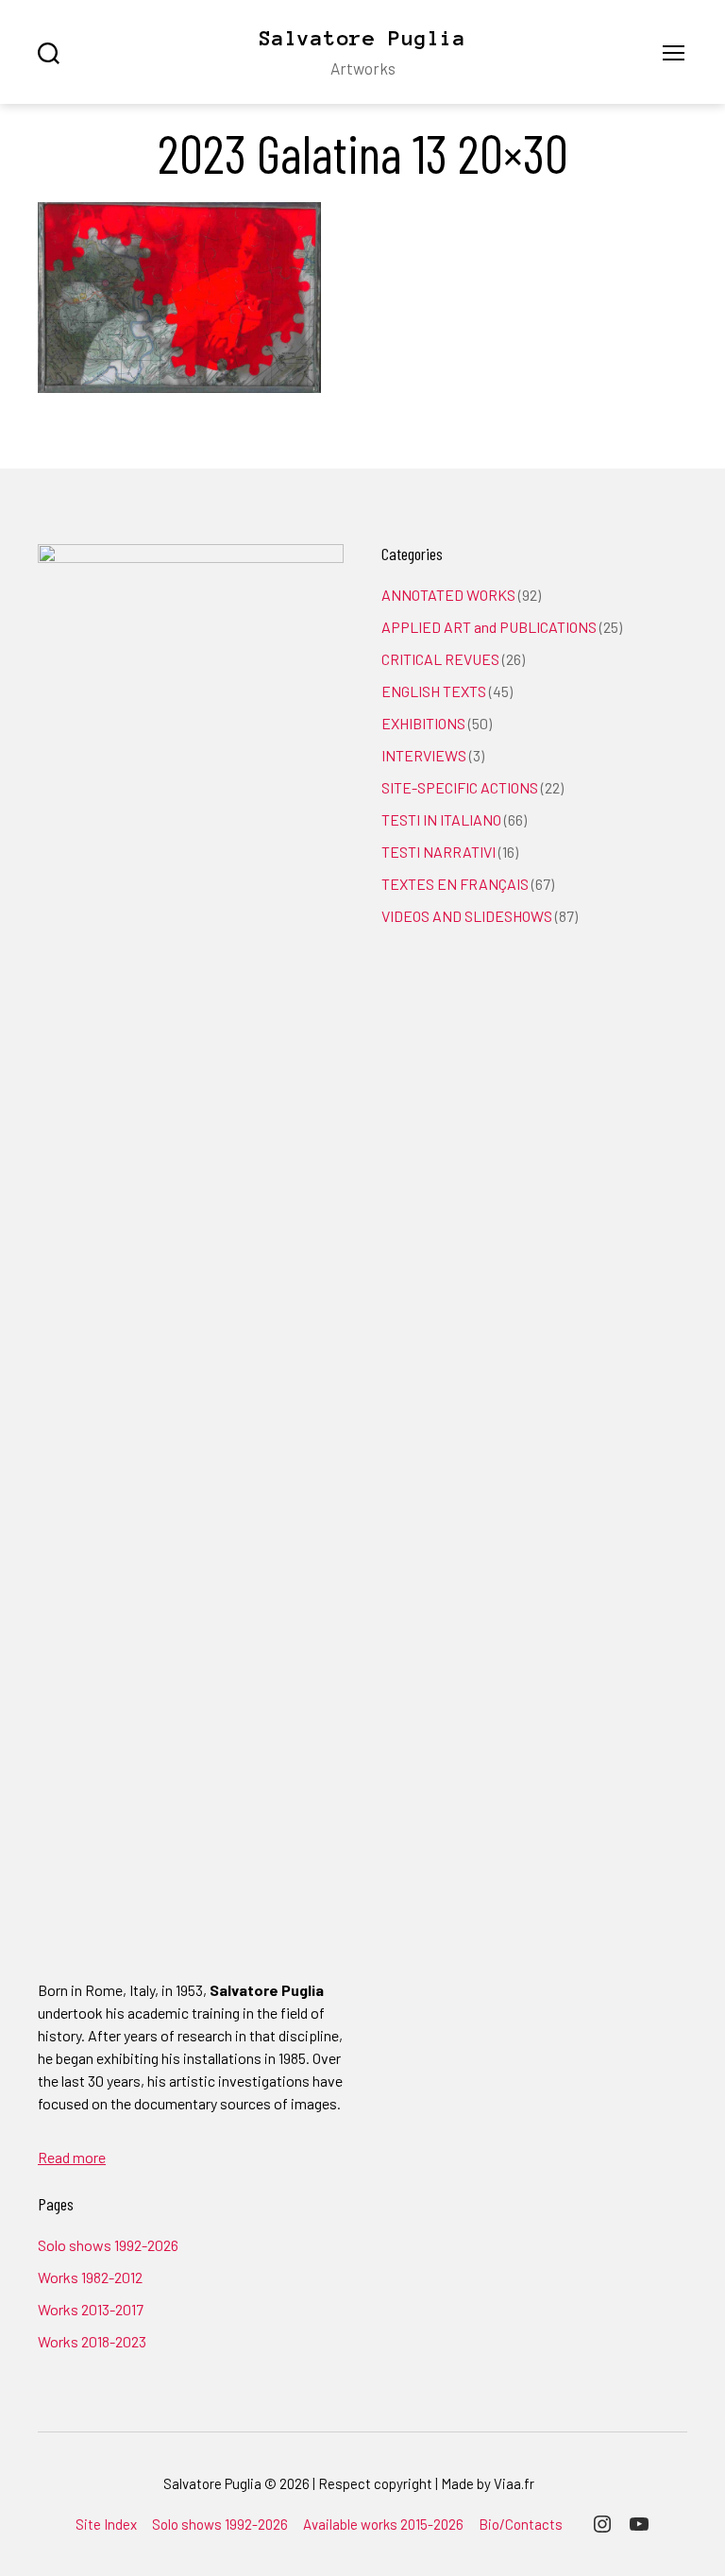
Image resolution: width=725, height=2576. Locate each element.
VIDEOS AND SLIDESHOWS (467, 916)
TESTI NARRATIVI (438, 852)
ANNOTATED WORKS (448, 595)
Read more (72, 2157)
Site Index (106, 2524)
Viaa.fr (514, 2483)
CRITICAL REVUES (440, 659)
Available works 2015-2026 (383, 2524)
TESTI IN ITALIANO (441, 819)
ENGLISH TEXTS (434, 691)
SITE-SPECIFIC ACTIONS (460, 787)
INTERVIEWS (424, 755)
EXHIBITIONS (423, 723)
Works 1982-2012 (90, 2277)
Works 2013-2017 (91, 2309)
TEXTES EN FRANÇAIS (455, 884)
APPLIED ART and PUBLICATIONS (489, 627)
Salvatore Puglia (362, 38)
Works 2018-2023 (92, 2341)
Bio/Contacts (521, 2524)
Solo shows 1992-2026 (108, 2245)
